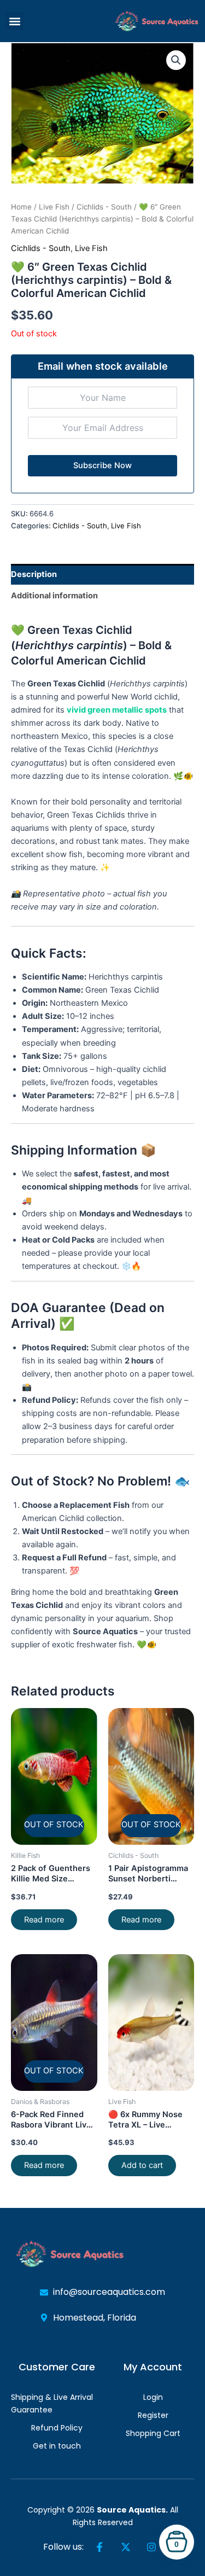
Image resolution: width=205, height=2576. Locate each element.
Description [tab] (34, 574)
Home (21, 207)
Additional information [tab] (54, 596)
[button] (14, 21)
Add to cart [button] (142, 2165)
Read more (44, 1920)
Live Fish (54, 207)
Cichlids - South (104, 207)
